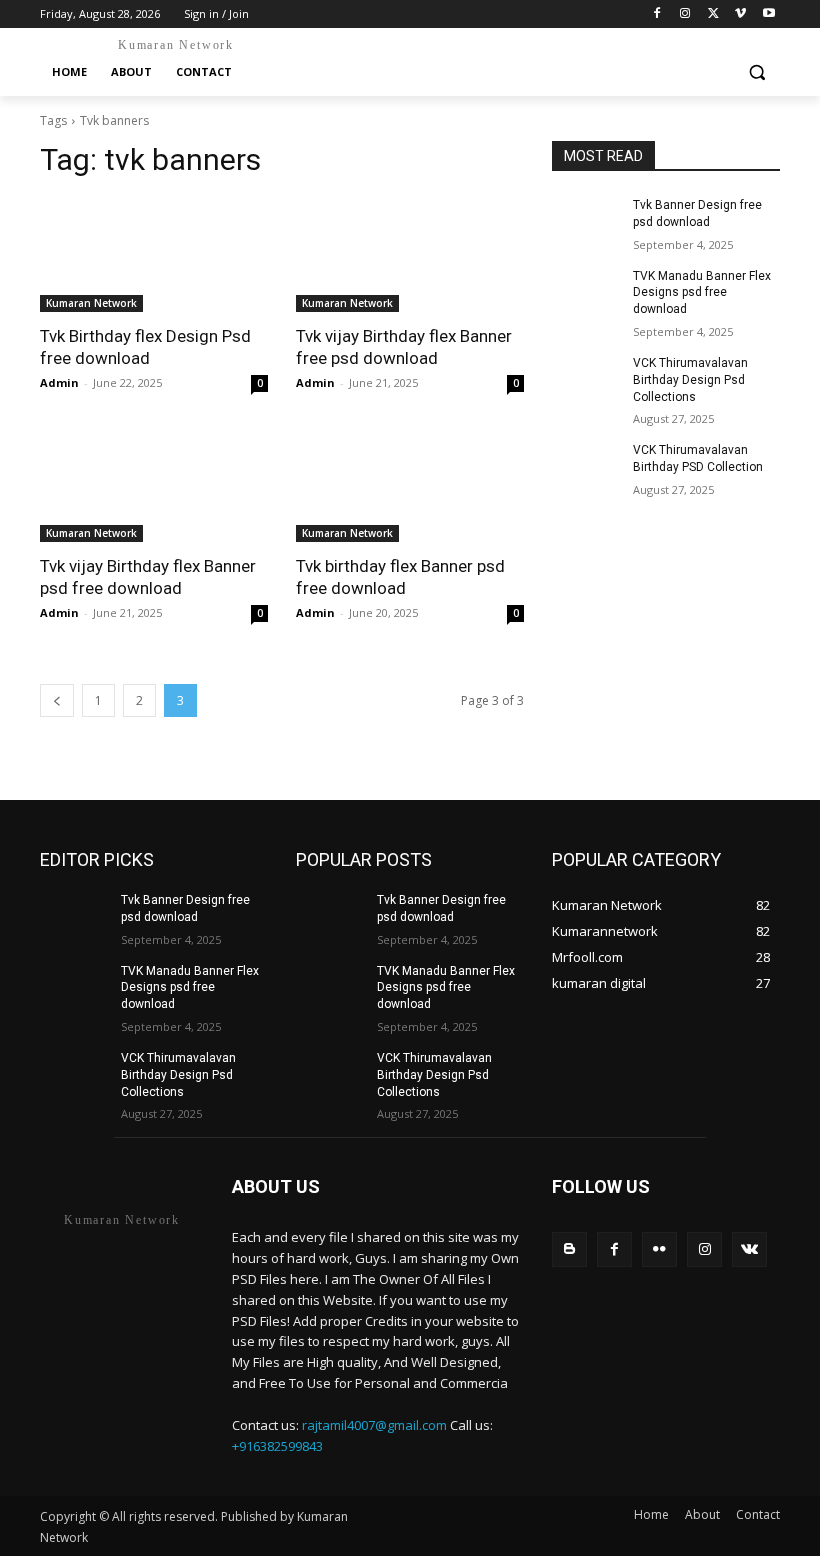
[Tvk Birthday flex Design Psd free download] (154, 255)
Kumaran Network (91, 303)
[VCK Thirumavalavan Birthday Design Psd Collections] (586, 379)
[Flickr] (659, 1249)
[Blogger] (569, 1249)
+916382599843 (277, 1446)
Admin (59, 382)
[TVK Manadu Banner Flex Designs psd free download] (586, 292)
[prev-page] (57, 700)
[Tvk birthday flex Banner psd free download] (410, 485)
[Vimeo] (740, 14)
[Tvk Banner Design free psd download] (586, 221)
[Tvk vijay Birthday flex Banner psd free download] (154, 485)
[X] (713, 14)
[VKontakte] (749, 1249)
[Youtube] (768, 14)
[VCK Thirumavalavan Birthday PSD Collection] (586, 466)
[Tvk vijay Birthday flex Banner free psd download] (410, 255)
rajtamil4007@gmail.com (374, 1425)
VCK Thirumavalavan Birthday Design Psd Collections (690, 380)
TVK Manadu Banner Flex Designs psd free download (702, 293)
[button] (756, 72)
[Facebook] (657, 14)
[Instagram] (685, 14)
